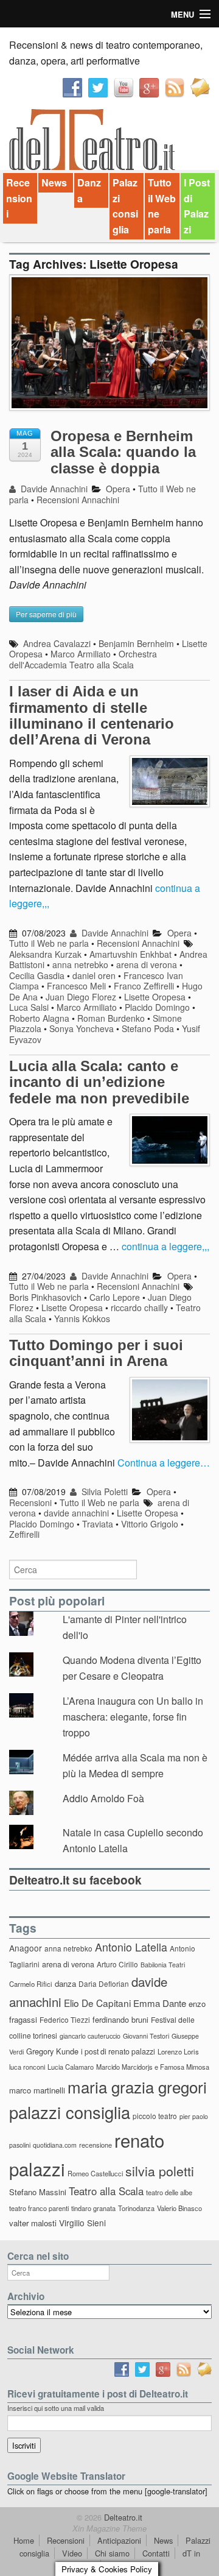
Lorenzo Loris (178, 2051)
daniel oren (94, 975)
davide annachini (76, 1513)
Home (24, 2540)
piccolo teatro (155, 2116)
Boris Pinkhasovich (45, 1297)
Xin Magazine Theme (109, 2528)
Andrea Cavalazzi (57, 643)
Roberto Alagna (39, 1018)
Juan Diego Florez (81, 997)
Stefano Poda (148, 1028)
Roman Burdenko (111, 1018)
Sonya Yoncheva (82, 1028)
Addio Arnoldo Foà (103, 1798)
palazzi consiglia (70, 2112)
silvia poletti (160, 2171)
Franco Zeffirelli (144, 986)
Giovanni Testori (146, 2036)
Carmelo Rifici (31, 1984)
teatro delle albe (169, 2192)
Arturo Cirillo (117, 1964)
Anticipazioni (119, 2540)
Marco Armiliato (81, 654)
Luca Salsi (29, 1007)
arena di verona (147, 964)
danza (65, 1983)
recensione (96, 2145)
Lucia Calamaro (71, 2067)
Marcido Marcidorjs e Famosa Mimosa (153, 2067)
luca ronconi (27, 2067)
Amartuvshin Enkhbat (130, 954)
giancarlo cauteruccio (90, 2036)
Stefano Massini (38, 2192)
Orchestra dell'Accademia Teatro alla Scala (83, 659)
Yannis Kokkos (82, 1318)
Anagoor (26, 1948)
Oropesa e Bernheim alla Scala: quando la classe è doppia (123, 452)
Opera (118, 489)
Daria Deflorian (104, 1983)
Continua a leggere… (164, 1463)
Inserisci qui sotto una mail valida (56, 2408)
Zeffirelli (24, 1534)
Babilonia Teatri (163, 1965)
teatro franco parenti (39, 2208)
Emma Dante (160, 2003)
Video (72, 2553)
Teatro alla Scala (106, 2191)
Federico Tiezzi (65, 2019)
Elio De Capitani (97, 2003)
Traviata (98, 1524)
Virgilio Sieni (82, 2223)
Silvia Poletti (103, 1491)
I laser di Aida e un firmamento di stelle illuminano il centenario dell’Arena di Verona (92, 715)
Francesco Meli (76, 986)
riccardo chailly (139, 1307)
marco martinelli (37, 2090)
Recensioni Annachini (78, 500)
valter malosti (33, 2223)
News (54, 182)
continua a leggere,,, (165, 1246)
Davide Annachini (53, 489)
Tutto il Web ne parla (162, 206)
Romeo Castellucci (95, 2173)
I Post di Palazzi (197, 206)
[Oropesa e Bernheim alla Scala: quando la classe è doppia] (109, 349)
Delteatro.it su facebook (75, 1880)
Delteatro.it (122, 2517)
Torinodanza (136, 2208)
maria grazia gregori (137, 2086)
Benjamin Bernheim (136, 643)
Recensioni (19, 198)
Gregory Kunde (52, 2051)
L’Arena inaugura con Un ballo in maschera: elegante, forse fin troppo (133, 1716)
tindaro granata (93, 2208)
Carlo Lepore (115, 1297)
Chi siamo (112, 2553)
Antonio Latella (131, 1947)
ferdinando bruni (120, 2019)
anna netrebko (80, 964)
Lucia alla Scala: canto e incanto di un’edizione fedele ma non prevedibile (99, 1082)
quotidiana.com (55, 2145)
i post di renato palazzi (118, 2051)
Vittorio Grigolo (150, 1524)
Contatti (156, 2553)
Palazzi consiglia (125, 206)
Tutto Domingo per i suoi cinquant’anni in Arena (96, 1353)
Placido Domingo (157, 1007)
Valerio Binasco (179, 2208)
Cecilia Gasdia (37, 975)
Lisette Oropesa (155, 997)
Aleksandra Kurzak (45, 954)
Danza (89, 190)
